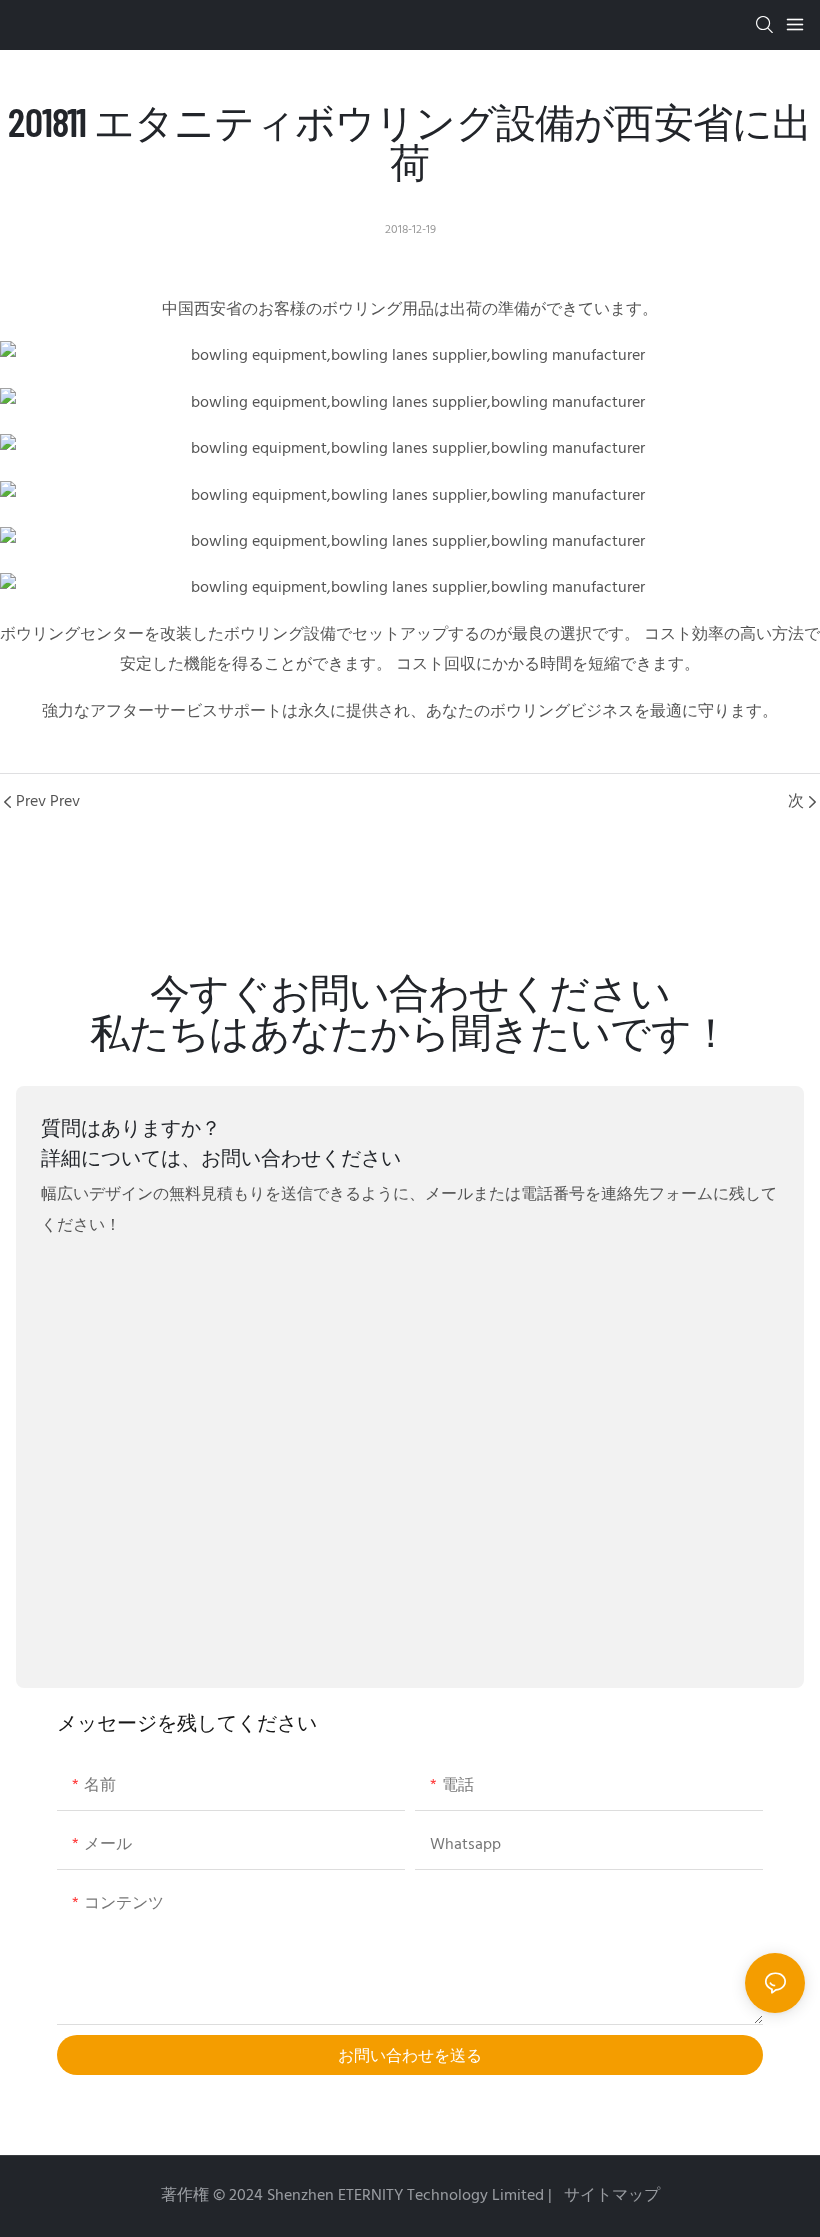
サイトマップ (610, 2196)
